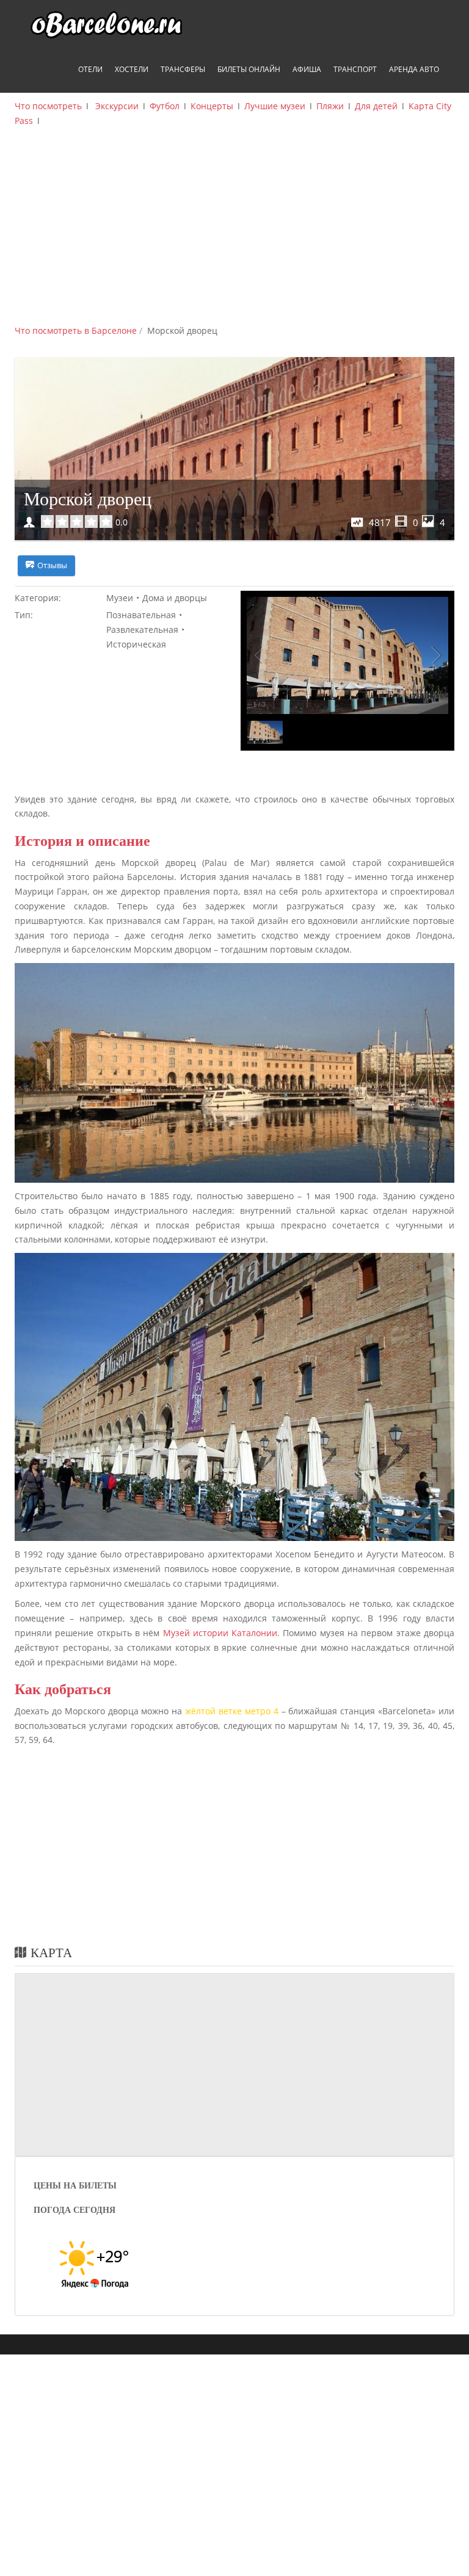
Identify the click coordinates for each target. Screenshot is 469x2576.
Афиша (307, 69)
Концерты (212, 106)
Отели (90, 69)
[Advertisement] (234, 232)
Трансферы (183, 69)
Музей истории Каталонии (220, 1633)
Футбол (165, 106)
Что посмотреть (48, 106)
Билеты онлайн (249, 69)
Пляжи (330, 106)
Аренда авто (414, 69)
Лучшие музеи (275, 106)
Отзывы (52, 565)
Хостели (132, 69)
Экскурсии (117, 106)
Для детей (376, 106)
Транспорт (355, 69)
